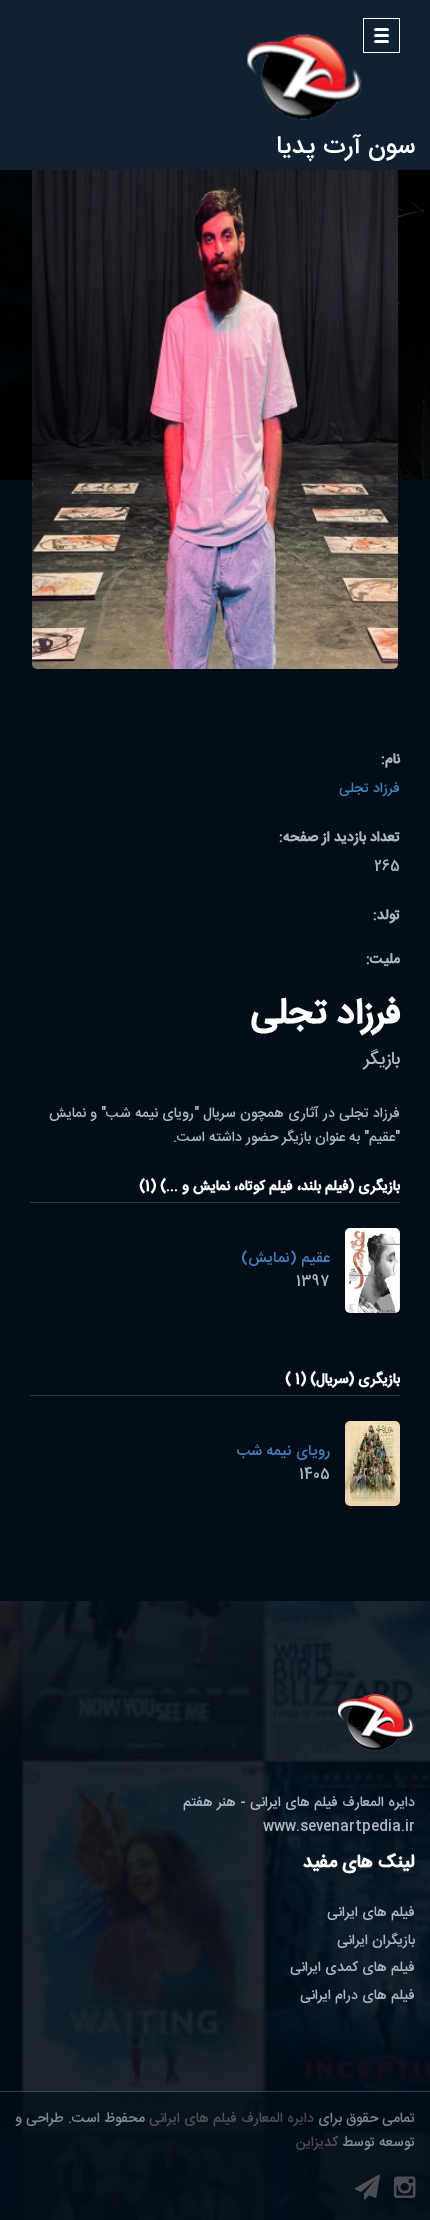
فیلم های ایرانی (371, 1913)
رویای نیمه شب (283, 1451)
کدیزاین (317, 2143)
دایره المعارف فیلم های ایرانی (231, 2119)
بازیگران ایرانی (376, 1941)
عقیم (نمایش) (285, 1258)
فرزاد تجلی (369, 789)
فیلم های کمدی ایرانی (352, 1968)
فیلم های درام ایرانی (357, 1996)
